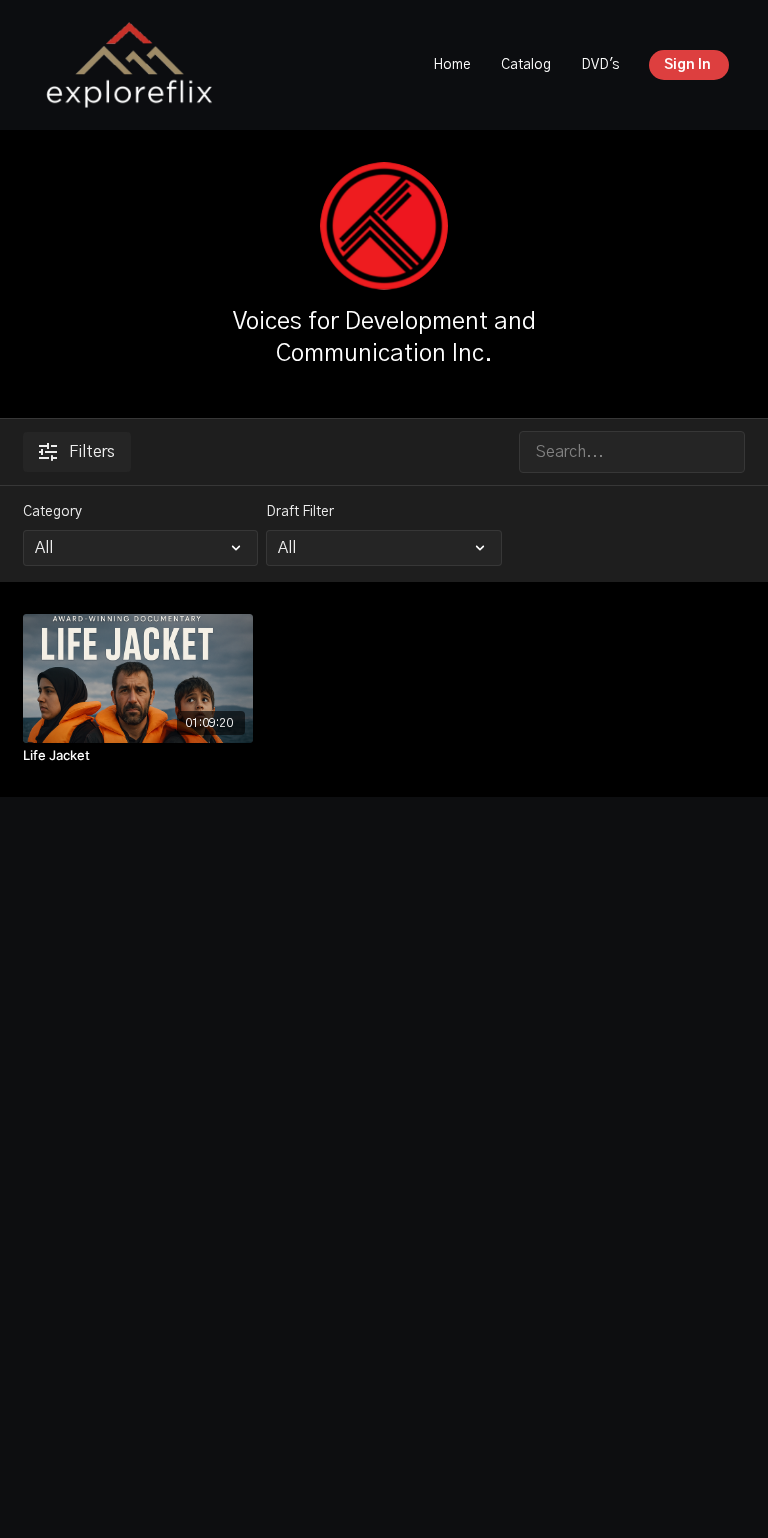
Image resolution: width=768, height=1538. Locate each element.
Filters (92, 452)
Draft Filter (300, 512)
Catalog (526, 65)
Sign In (687, 65)
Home (452, 65)
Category (52, 512)
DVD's (600, 65)
